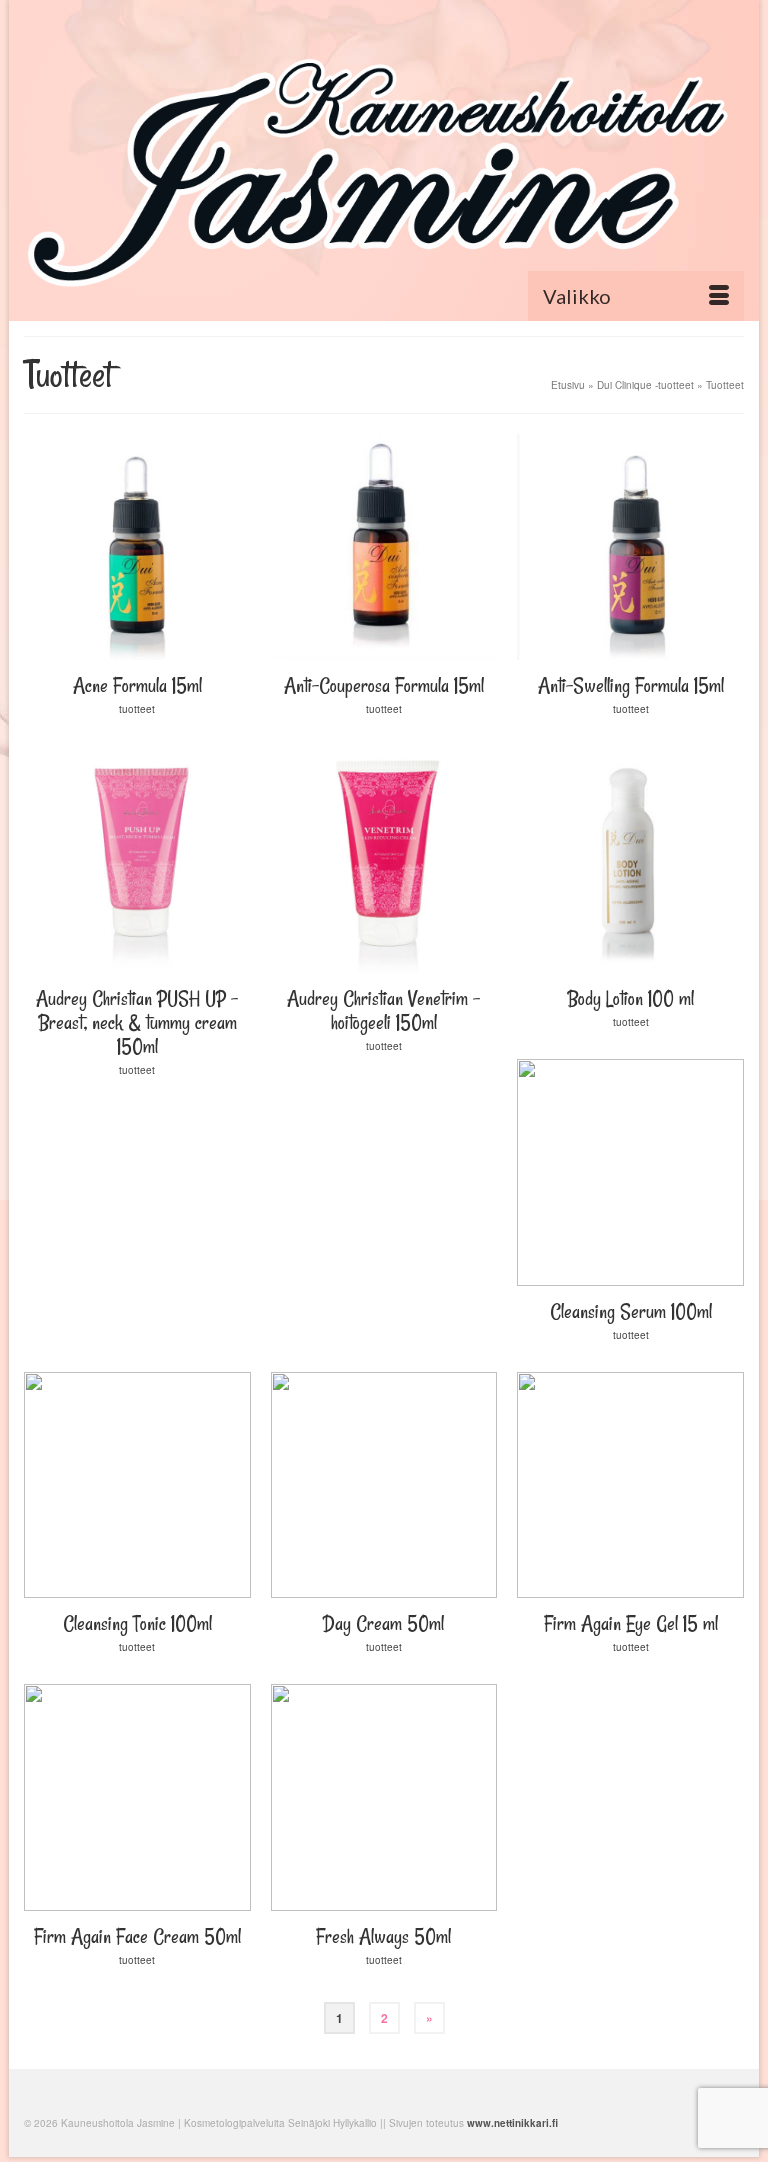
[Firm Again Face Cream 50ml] (137, 1797)
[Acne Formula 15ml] (137, 547)
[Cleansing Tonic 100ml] (137, 1485)
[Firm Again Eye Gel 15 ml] (630, 1485)
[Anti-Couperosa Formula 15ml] (384, 547)
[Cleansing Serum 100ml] (630, 1172)
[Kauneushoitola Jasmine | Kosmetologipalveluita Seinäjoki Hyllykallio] (384, 167)
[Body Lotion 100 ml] (630, 859)
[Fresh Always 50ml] (384, 1797)
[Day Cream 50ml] (384, 1485)
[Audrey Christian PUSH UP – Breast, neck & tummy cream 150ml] (137, 859)
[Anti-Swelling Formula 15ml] (630, 547)
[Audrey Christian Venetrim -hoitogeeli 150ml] (384, 859)
